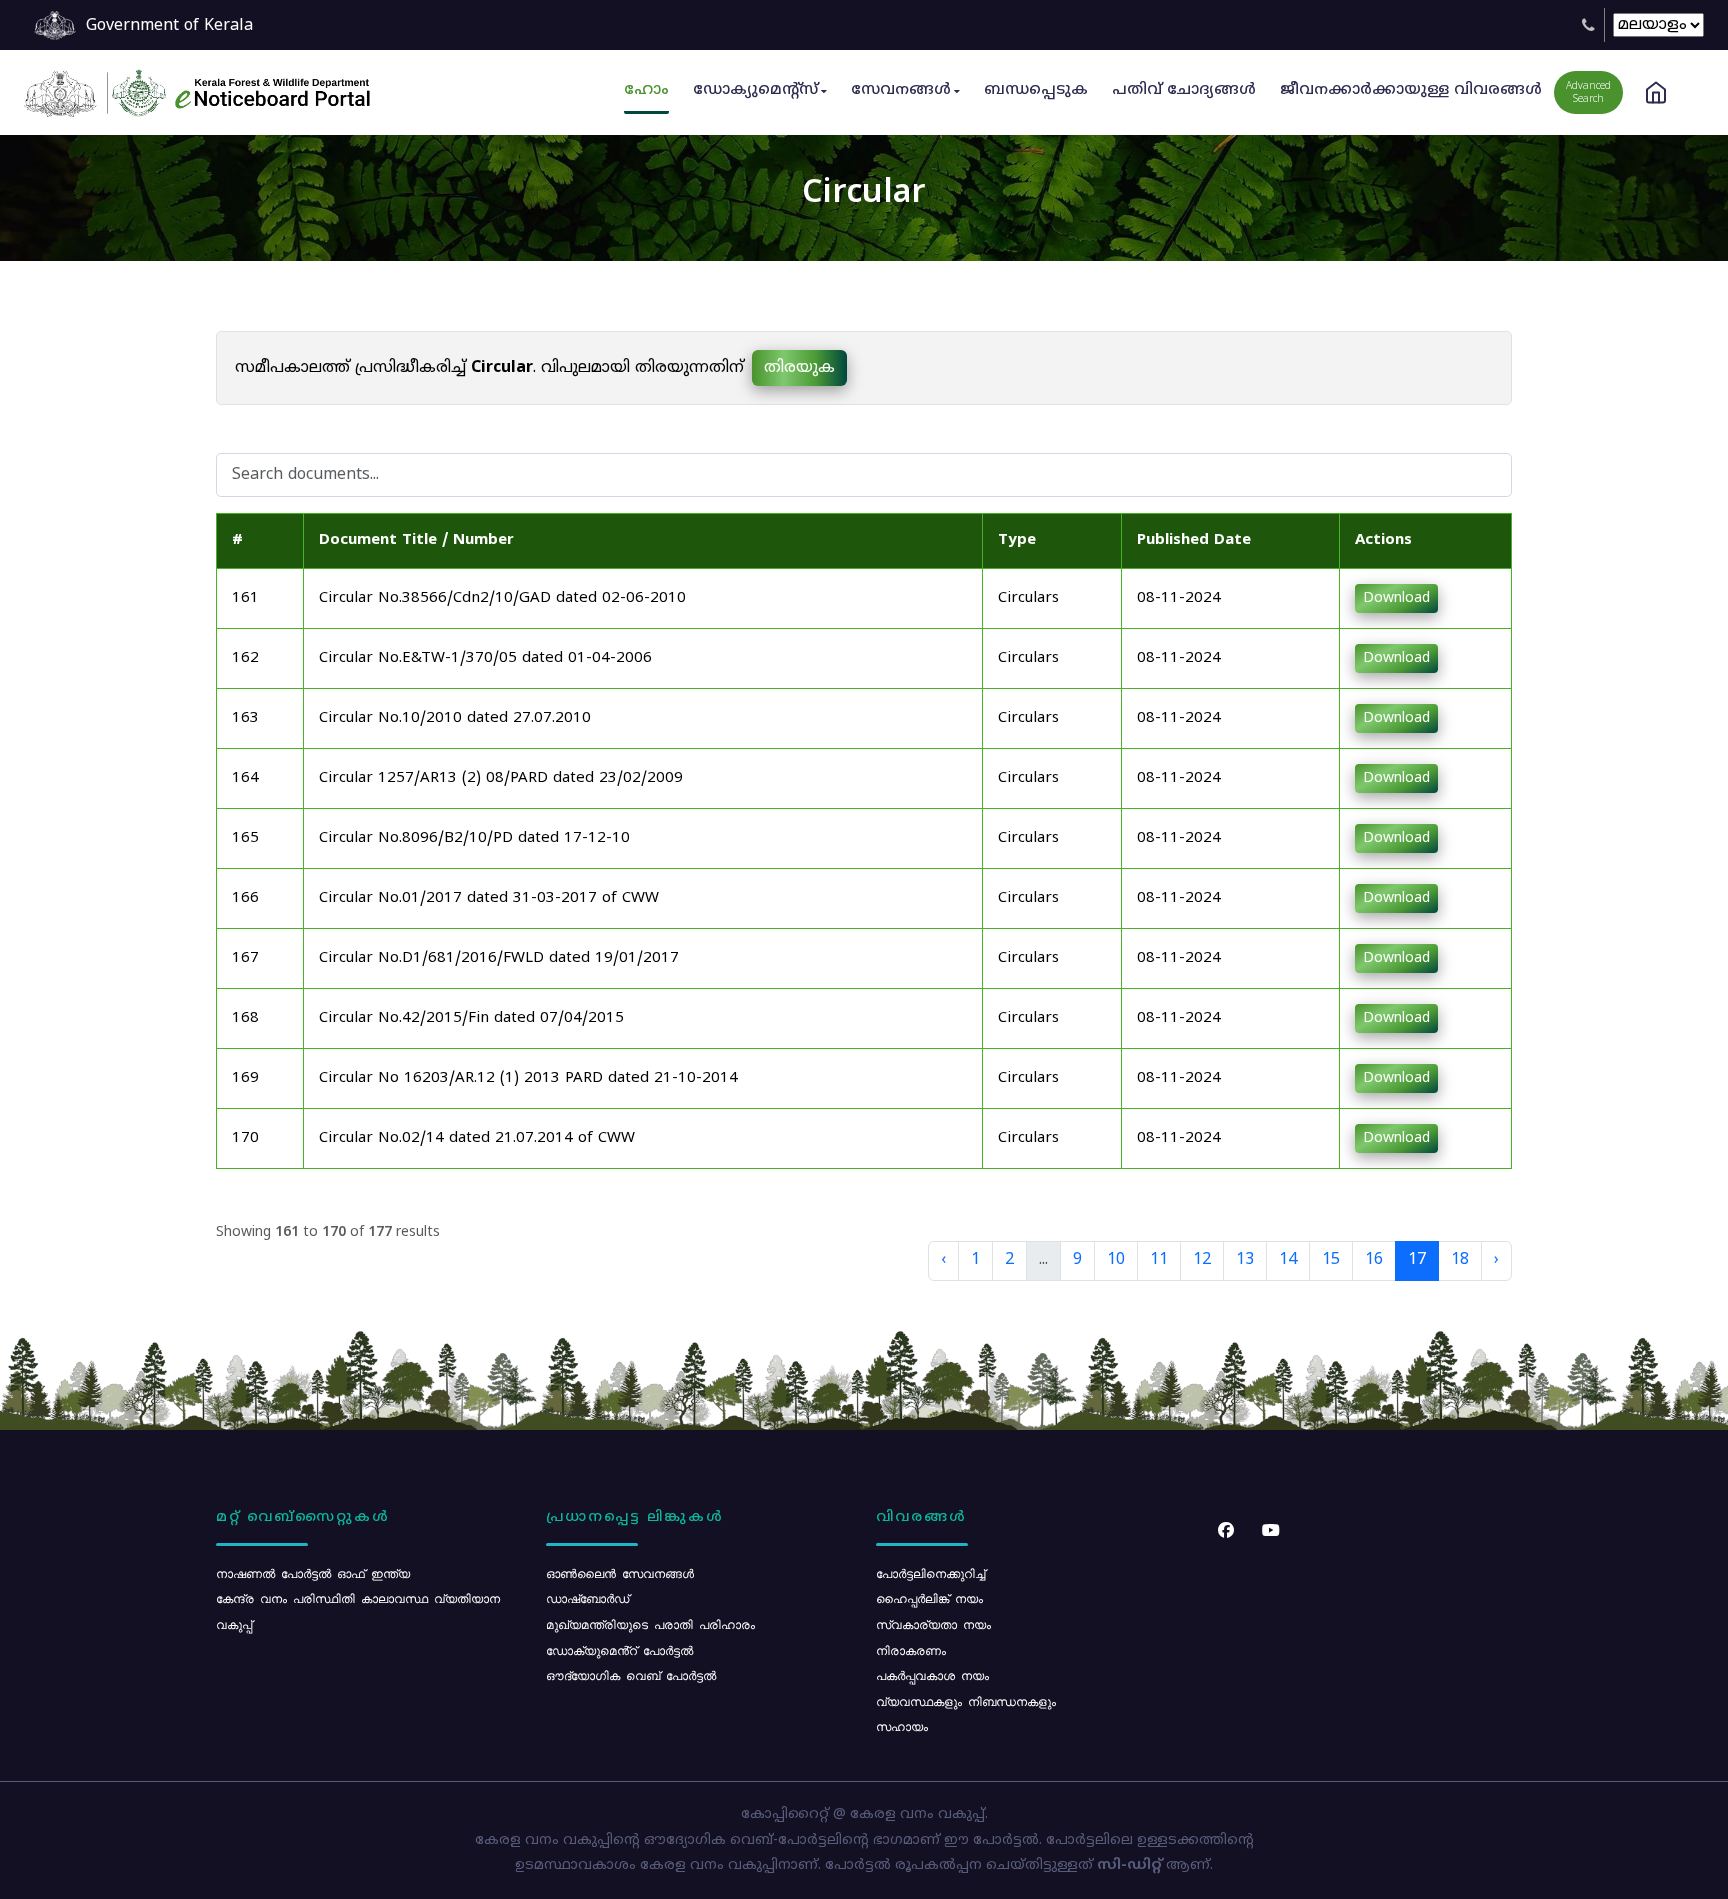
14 (1288, 1260)
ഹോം (646, 90)
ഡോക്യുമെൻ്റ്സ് (755, 90)
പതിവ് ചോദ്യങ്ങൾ (1184, 90)
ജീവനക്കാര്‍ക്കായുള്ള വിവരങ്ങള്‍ (1411, 90)
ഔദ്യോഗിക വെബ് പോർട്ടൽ (631, 1675)
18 (1460, 1260)
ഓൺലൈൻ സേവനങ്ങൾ (620, 1573)
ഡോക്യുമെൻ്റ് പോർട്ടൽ (619, 1650)
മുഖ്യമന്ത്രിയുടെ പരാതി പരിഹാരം (650, 1624)
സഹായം (902, 1726)
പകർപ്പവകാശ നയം (932, 1675)
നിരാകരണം (911, 1650)
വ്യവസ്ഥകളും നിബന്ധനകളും (966, 1701)
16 (1374, 1260)
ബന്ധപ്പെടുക (1036, 90)
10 (1116, 1260)
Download (1396, 598)
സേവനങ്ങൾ (901, 90)
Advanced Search (1588, 93)
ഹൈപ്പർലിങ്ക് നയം (929, 1598)
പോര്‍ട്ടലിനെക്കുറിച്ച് (930, 1573)
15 (1331, 1260)
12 (1202, 1260)
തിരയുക (799, 368)
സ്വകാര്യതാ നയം (933, 1624)
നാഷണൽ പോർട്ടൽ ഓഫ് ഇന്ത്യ (313, 1573)
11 (1159, 1260)
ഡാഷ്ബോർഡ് (587, 1598)
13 (1245, 1260)
